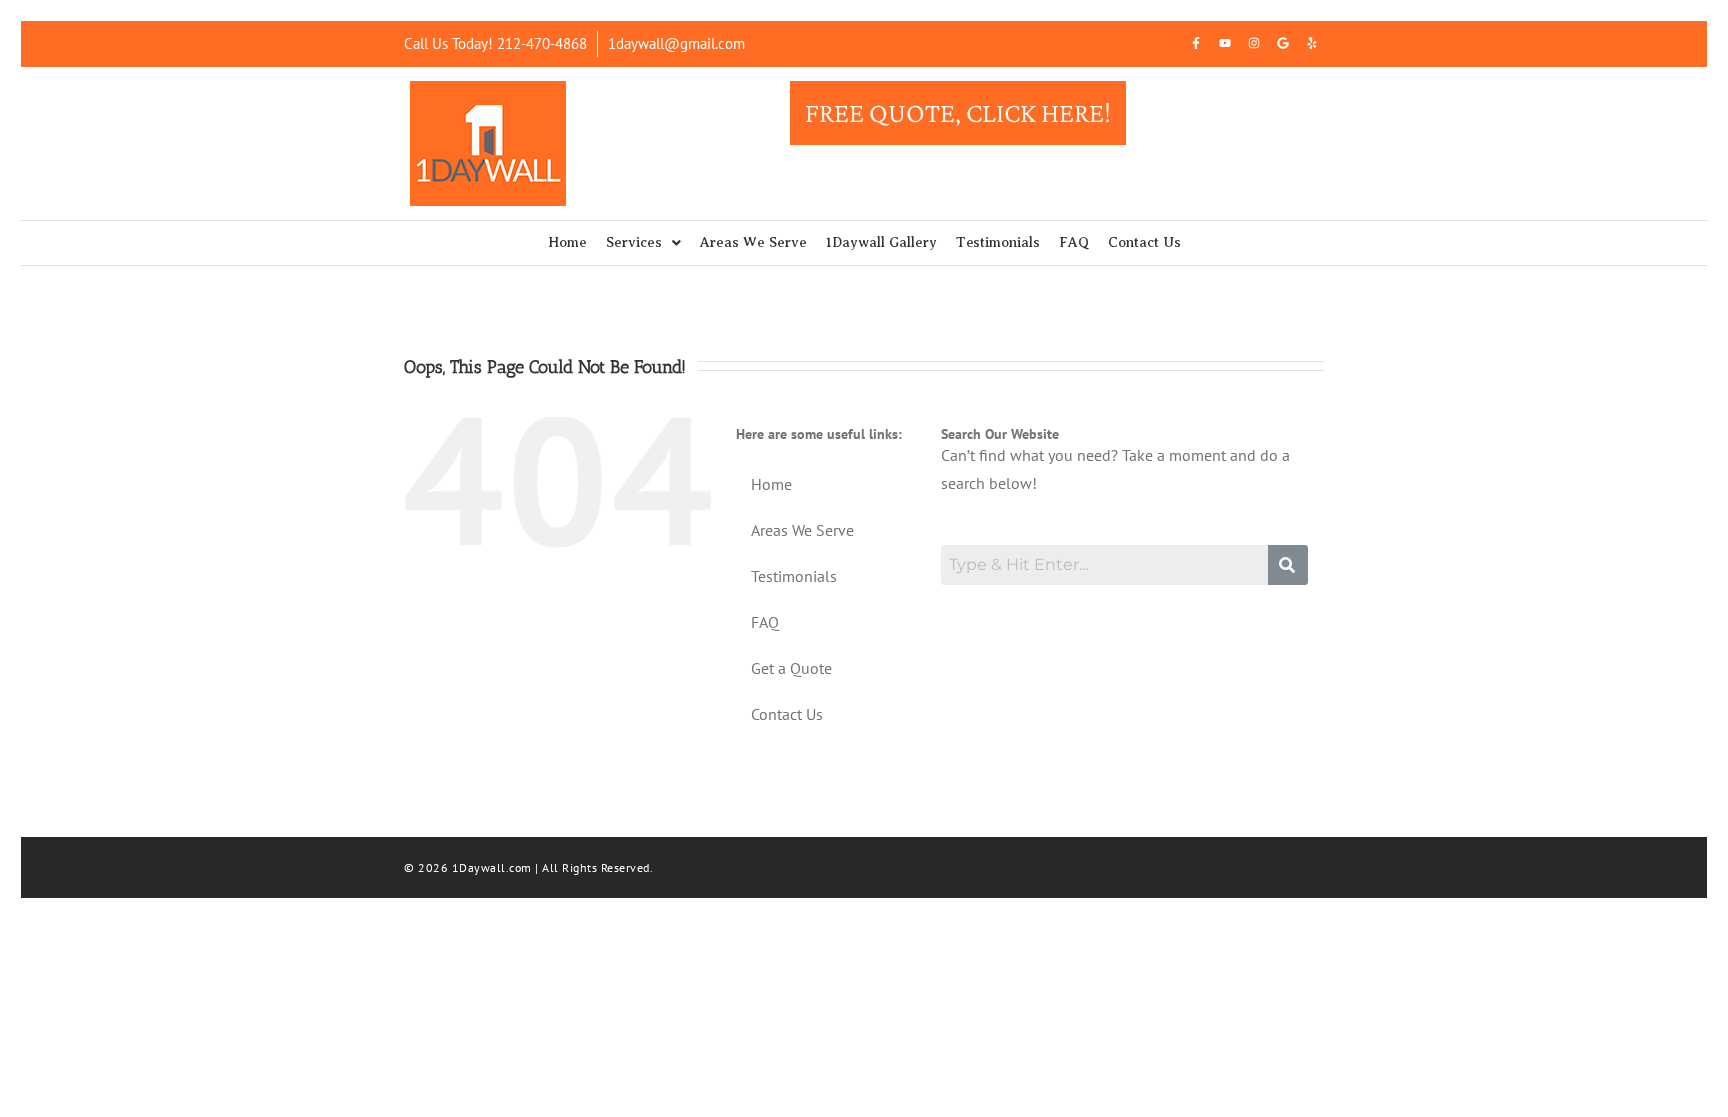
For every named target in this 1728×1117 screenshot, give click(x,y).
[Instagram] (1254, 43)
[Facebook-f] (1196, 43)
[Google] (1283, 43)
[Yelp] (1312, 43)
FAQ (1074, 242)
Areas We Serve (753, 242)
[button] (643, 243)
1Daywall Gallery (881, 242)
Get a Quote (791, 668)
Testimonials (998, 242)
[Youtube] (1225, 43)
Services (634, 242)
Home (567, 242)
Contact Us (1144, 242)
